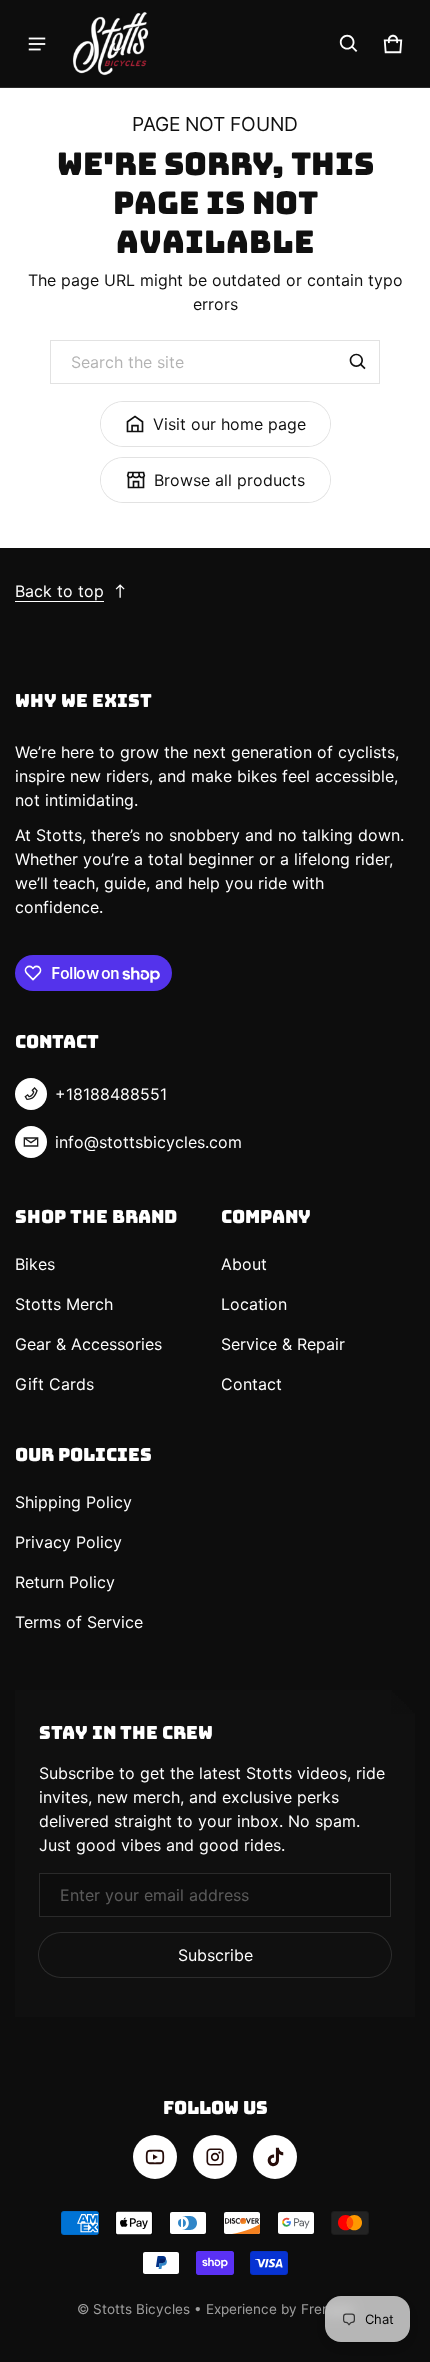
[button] (349, 44)
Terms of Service (79, 1622)
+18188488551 (111, 1094)
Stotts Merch (64, 1304)
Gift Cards (54, 1384)
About (244, 1264)
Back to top (59, 591)
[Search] (358, 362)
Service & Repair (283, 1344)
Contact (251, 1384)
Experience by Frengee (280, 2309)
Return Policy (65, 1582)
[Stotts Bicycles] (111, 43)
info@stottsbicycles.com (148, 1142)
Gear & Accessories (88, 1344)
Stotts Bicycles (141, 2309)
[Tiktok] (275, 2157)
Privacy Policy (68, 1542)
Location (254, 1304)
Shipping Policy (73, 1502)
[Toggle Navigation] (37, 44)
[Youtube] (155, 2157)
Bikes (35, 1264)
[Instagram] (215, 2157)
